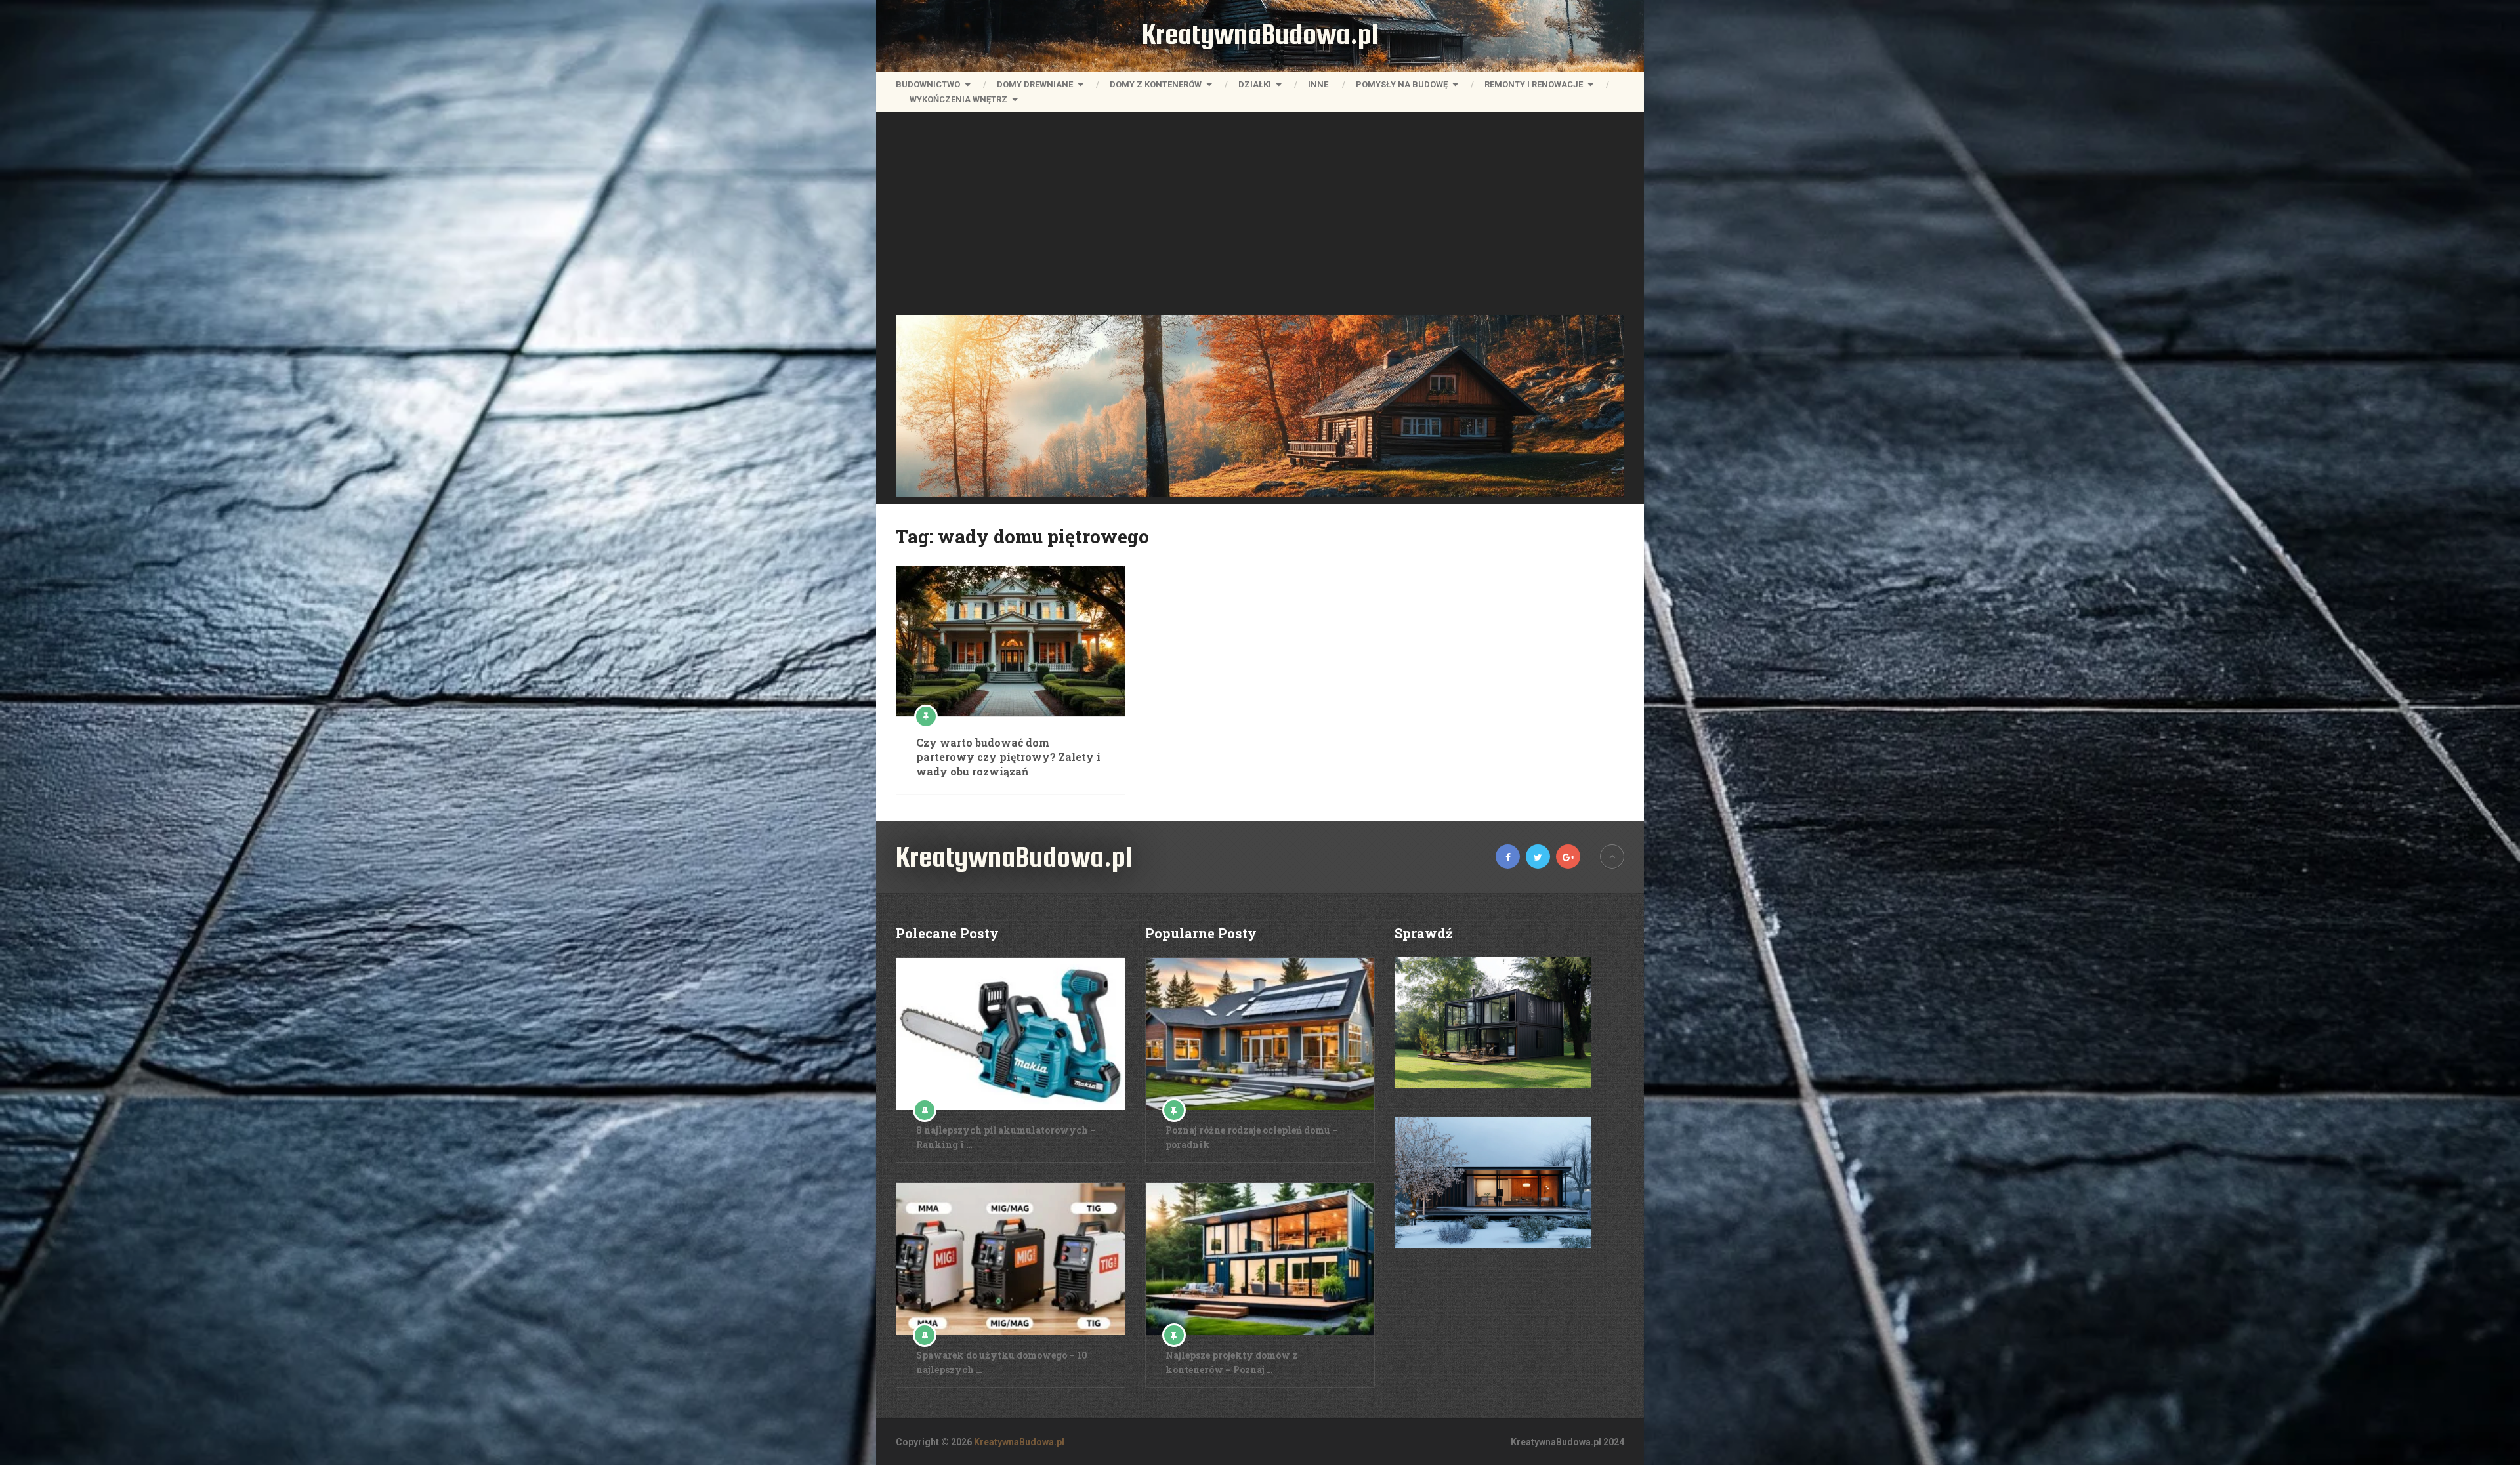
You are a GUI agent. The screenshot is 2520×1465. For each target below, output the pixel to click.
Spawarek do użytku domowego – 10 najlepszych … (1002, 1362)
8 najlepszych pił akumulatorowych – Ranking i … (1006, 1137)
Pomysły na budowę (1402, 84)
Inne (1318, 84)
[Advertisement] (1260, 217)
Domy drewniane (1035, 84)
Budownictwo (928, 84)
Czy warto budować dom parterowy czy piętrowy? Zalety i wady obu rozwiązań (1008, 757)
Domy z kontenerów (1156, 84)
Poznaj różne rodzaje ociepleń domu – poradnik (1252, 1137)
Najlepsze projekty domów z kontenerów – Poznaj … (1231, 1362)
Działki (1255, 84)
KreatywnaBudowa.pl (1260, 34)
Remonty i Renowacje (1534, 84)
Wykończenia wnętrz (958, 99)
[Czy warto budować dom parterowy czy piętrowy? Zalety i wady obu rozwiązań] (1011, 641)
